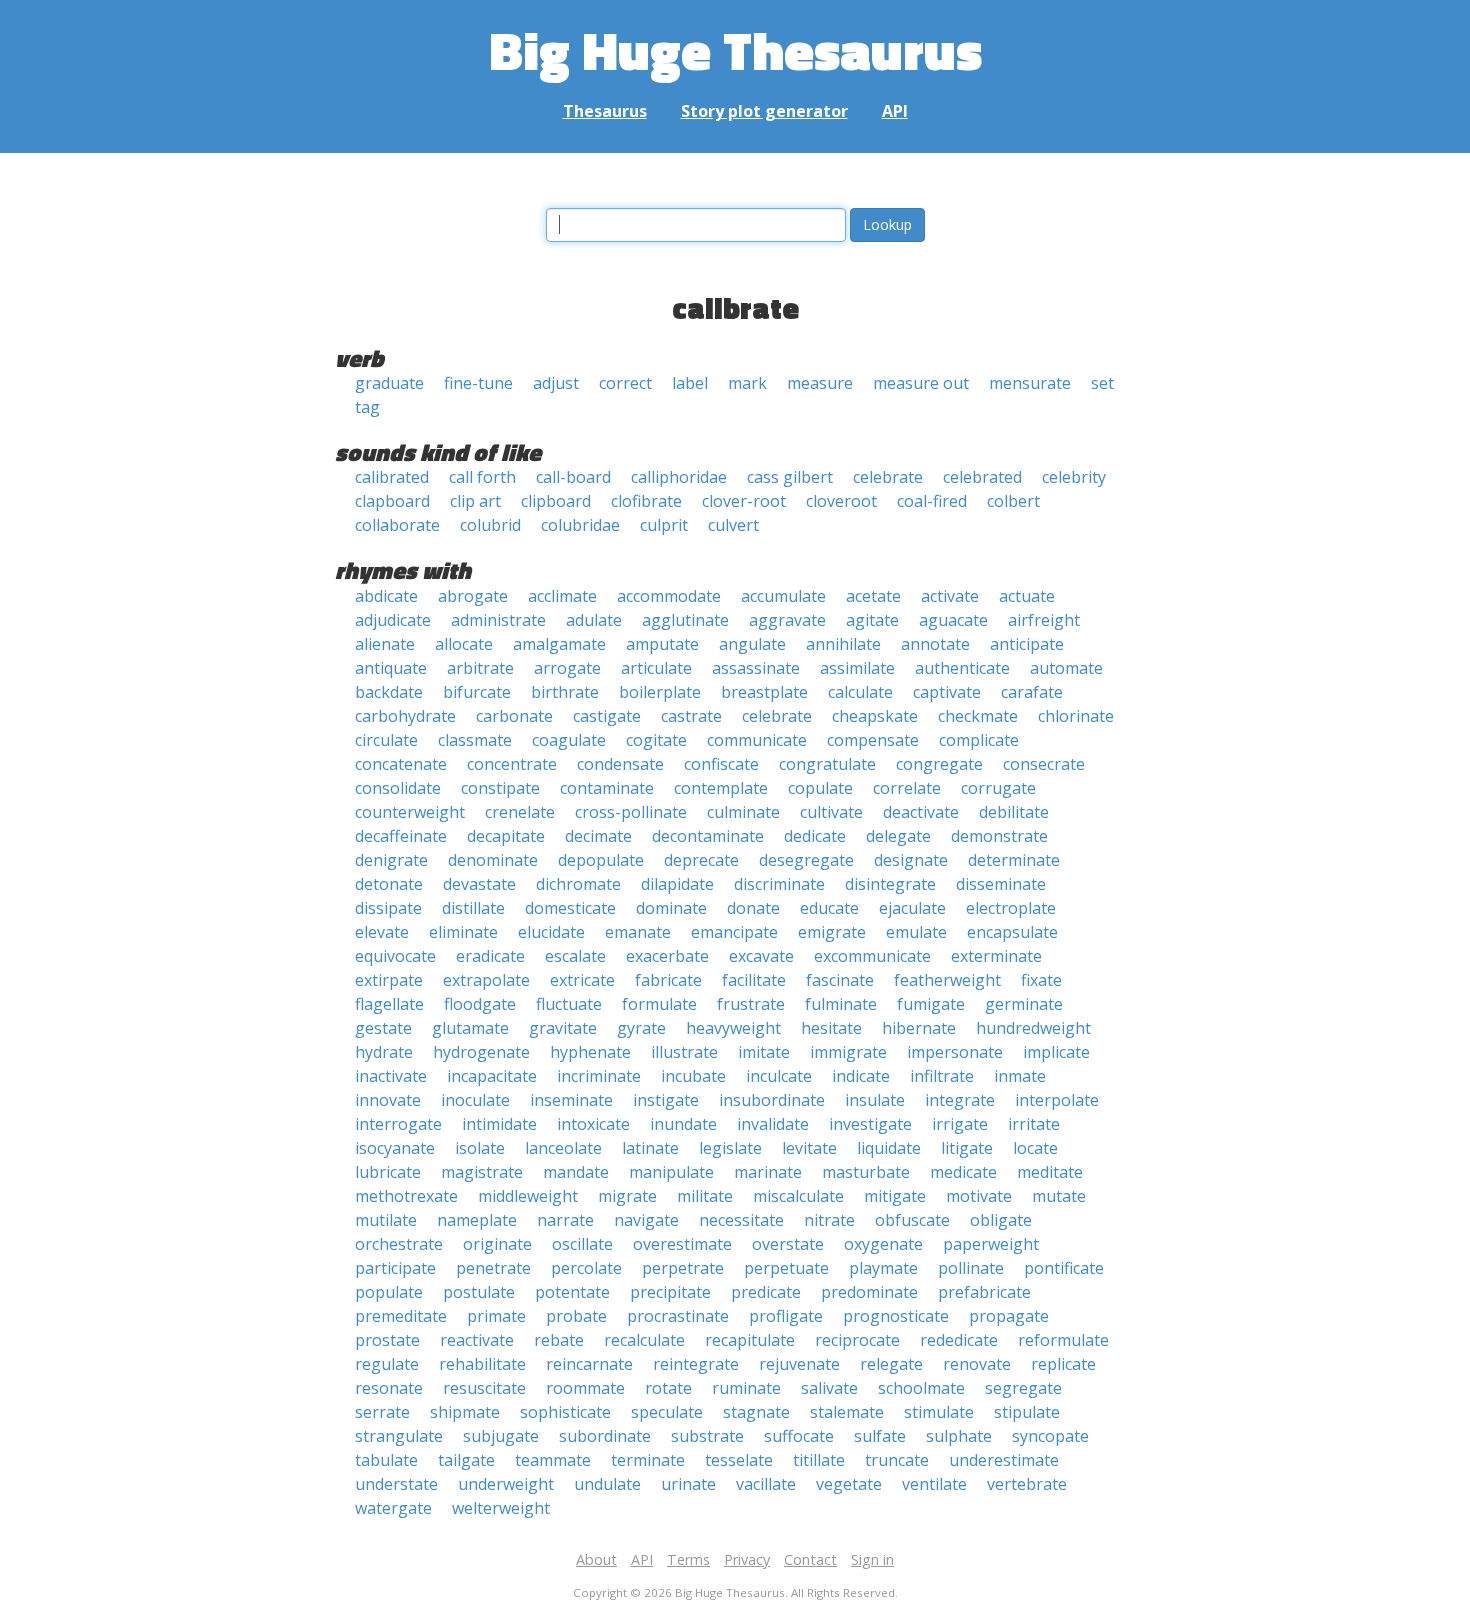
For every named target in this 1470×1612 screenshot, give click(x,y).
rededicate (959, 1340)
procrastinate (678, 1316)
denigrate (391, 860)
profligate (786, 1316)
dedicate (815, 836)
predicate (766, 1292)
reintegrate (696, 1364)
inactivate (391, 1076)
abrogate (473, 596)
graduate (389, 383)
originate (497, 1244)
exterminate (996, 956)
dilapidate (677, 884)
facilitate (754, 980)
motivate (979, 1196)
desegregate (806, 860)
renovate (977, 1364)
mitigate (895, 1196)
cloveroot (841, 501)
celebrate (888, 477)
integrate (960, 1100)
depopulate (601, 860)
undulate (607, 1484)
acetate (873, 596)
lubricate (388, 1172)
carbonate (514, 716)
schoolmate (921, 1388)
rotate (668, 1388)
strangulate (399, 1436)
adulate (594, 620)
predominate (869, 1292)
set (1102, 383)
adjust (556, 383)
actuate (1027, 596)
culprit (664, 525)
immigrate (848, 1052)
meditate (1050, 1172)
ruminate (746, 1388)
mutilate (386, 1220)
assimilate (857, 668)
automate (1066, 668)
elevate (382, 932)
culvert (733, 525)
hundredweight (1033, 1028)
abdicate (386, 596)
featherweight (947, 980)
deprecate (701, 860)
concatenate (401, 764)
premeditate (401, 1316)
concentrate (512, 764)
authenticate (962, 668)
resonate (389, 1388)
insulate (875, 1100)
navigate (646, 1220)
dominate (671, 908)
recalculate (644, 1340)
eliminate (463, 932)
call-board (573, 477)
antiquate (391, 668)
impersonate (955, 1052)
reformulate (1063, 1340)
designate (911, 860)
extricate (582, 980)
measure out (921, 383)
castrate (691, 716)
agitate (872, 620)
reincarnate (589, 1364)
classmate (475, 740)
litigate (967, 1148)
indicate (861, 1076)
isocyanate (395, 1148)
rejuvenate (799, 1364)
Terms (688, 1559)
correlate (907, 788)
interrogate (398, 1124)
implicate (1056, 1052)
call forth (482, 477)
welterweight (501, 1508)
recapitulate (750, 1340)
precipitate (670, 1292)
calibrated (392, 477)
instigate (666, 1100)
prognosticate (896, 1316)
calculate (860, 692)
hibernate (919, 1028)
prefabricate (984, 1292)
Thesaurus (605, 111)
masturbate (866, 1172)
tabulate (386, 1460)
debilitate (1014, 812)
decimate (598, 836)
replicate (1063, 1364)
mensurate (1030, 383)
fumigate (931, 1004)
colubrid (490, 525)
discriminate (779, 884)
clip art (475, 501)
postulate (479, 1292)
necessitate (741, 1220)
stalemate (847, 1412)
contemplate (721, 788)
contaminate (607, 788)
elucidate (551, 932)
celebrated (982, 477)
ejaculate (912, 908)
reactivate (477, 1340)
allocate (464, 644)
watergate (393, 1508)
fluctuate (569, 1004)
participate (395, 1268)
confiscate (721, 764)
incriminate (599, 1076)
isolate (480, 1148)
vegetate (849, 1484)
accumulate (783, 596)
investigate (870, 1124)
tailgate (466, 1460)
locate (1035, 1148)
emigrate (832, 932)
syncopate (1050, 1436)
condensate (620, 764)
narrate (565, 1220)
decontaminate (708, 836)
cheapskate (875, 716)
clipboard (556, 501)
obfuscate (912, 1220)
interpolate (1057, 1100)
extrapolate (486, 980)
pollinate (971, 1268)
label (690, 383)
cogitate (656, 740)
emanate (638, 932)
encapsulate (1012, 932)
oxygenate (883, 1244)
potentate (572, 1292)
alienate (385, 644)
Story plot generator (764, 111)
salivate (829, 1388)
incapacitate (492, 1076)
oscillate (582, 1244)
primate (496, 1316)
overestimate (682, 1244)
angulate (752, 644)
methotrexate (406, 1196)
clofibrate (646, 501)
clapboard (392, 501)
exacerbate (667, 956)
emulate (916, 932)
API (895, 111)
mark (747, 383)
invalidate (773, 1124)
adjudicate (393, 620)
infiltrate (942, 1076)
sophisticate (565, 1412)
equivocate (395, 956)
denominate (493, 860)
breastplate (764, 692)
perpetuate (786, 1268)
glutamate (470, 1028)
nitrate (829, 1220)
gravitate (563, 1028)
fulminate (841, 1004)
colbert (1013, 501)
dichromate (578, 884)
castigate (607, 716)
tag (367, 407)
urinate (688, 1484)
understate (396, 1484)
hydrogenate (481, 1052)
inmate (1020, 1076)
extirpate (389, 980)
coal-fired (932, 501)
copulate (820, 788)
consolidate (398, 788)
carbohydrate (405, 716)
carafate (1032, 692)
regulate (387, 1364)
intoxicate (593, 1124)
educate (829, 908)
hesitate (831, 1028)
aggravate (787, 620)
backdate (389, 692)
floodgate (480, 1004)
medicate (963, 1172)
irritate (1034, 1124)
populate (389, 1292)
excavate (761, 956)
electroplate (1011, 908)
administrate (498, 620)
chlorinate (1076, 716)
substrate (707, 1436)
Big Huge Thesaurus (735, 49)
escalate (575, 956)
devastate (479, 884)
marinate (768, 1172)
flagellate (389, 1004)
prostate (387, 1340)
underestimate (1004, 1460)
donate (753, 908)
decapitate (506, 836)
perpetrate (683, 1268)
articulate (656, 668)
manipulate (671, 1172)
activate (950, 596)
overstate (788, 1244)
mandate (576, 1172)
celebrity (1074, 477)
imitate (764, 1052)
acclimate (562, 596)
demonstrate (999, 836)
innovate (388, 1100)
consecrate (1044, 764)
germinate (1024, 1004)
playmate (883, 1268)
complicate (979, 740)
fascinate (840, 980)
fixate (1041, 980)
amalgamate (559, 644)
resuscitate (484, 1388)
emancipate (734, 932)
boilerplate (660, 692)
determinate (1014, 860)
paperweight (991, 1244)
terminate (648, 1460)
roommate (585, 1388)
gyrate (641, 1028)
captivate (947, 692)
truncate (897, 1460)
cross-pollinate (631, 812)
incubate (693, 1076)
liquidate (889, 1148)
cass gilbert (790, 477)
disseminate (1001, 884)
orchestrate (399, 1244)
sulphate (959, 1436)
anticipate (1027, 644)
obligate (1001, 1220)
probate (576, 1316)
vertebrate (1027, 1484)
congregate (939, 764)
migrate (627, 1196)
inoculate (475, 1100)
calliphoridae (679, 477)
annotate (935, 644)
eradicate (490, 956)
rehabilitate (482, 1364)
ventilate (934, 1484)
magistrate (482, 1172)
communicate (757, 740)
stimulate (939, 1412)
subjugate (501, 1436)
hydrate (384, 1052)
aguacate (953, 620)
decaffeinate (401, 836)
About (596, 1559)
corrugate (998, 788)
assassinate (756, 668)
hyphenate (590, 1052)
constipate (500, 788)
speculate (667, 1412)
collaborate (397, 525)
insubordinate (772, 1100)
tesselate (739, 1460)
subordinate (605, 1436)
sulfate (880, 1436)
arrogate (567, 668)
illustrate (684, 1052)
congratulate (827, 764)
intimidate (499, 1124)
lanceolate (563, 1148)
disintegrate (890, 884)
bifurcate (477, 692)
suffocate (799, 1436)
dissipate (388, 908)
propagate (1009, 1316)
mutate (1059, 1196)
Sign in (872, 1559)
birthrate (565, 692)
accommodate (669, 596)
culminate (743, 812)
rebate (559, 1340)
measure (820, 383)
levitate (809, 1148)
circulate (386, 740)
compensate (873, 740)
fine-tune (478, 383)
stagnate (756, 1412)
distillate (473, 908)
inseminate (571, 1100)
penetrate (493, 1268)
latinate (650, 1148)
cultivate (831, 812)
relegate (891, 1364)
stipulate (1027, 1412)
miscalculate (798, 1196)
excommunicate (872, 956)
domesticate (570, 908)
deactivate (921, 812)
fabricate (668, 980)
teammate (553, 1460)
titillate (819, 1460)
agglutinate (685, 620)
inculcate (779, 1076)
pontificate (1064, 1268)
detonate (389, 884)
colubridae (580, 525)
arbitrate (480, 668)
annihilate (843, 644)
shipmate (465, 1412)
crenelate (520, 812)
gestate (383, 1028)
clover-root (744, 501)
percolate (586, 1268)
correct (625, 383)
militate (705, 1196)
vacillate (766, 1484)
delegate (898, 836)
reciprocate (857, 1340)
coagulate (569, 740)
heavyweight (733, 1028)
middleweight (528, 1196)
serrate (382, 1412)
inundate (683, 1124)
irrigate (960, 1124)
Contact (810, 1559)
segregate (1023, 1388)
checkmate (978, 716)
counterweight (410, 812)
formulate (659, 1004)
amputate (662, 644)
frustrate (751, 1004)
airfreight (1044, 620)
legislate (730, 1148)
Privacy (747, 1559)
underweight (506, 1484)
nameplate (477, 1220)
